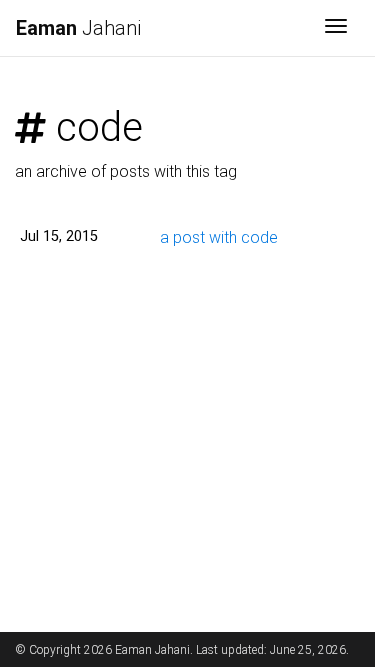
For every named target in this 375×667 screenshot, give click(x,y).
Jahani (78, 28)
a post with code (219, 237)
